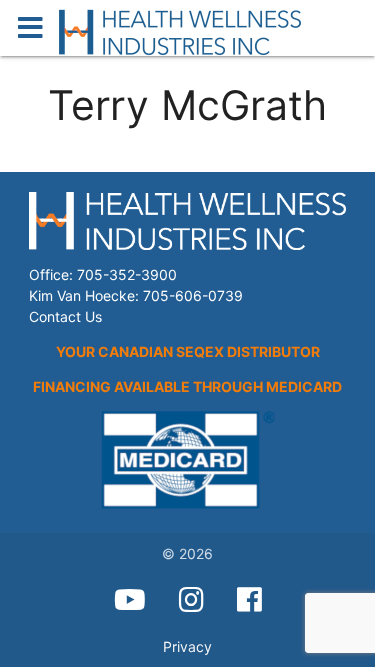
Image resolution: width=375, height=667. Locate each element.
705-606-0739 (193, 295)
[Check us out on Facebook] (249, 600)
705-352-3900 (127, 274)
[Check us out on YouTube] (130, 600)
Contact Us (65, 316)
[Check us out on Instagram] (191, 600)
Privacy (187, 646)
